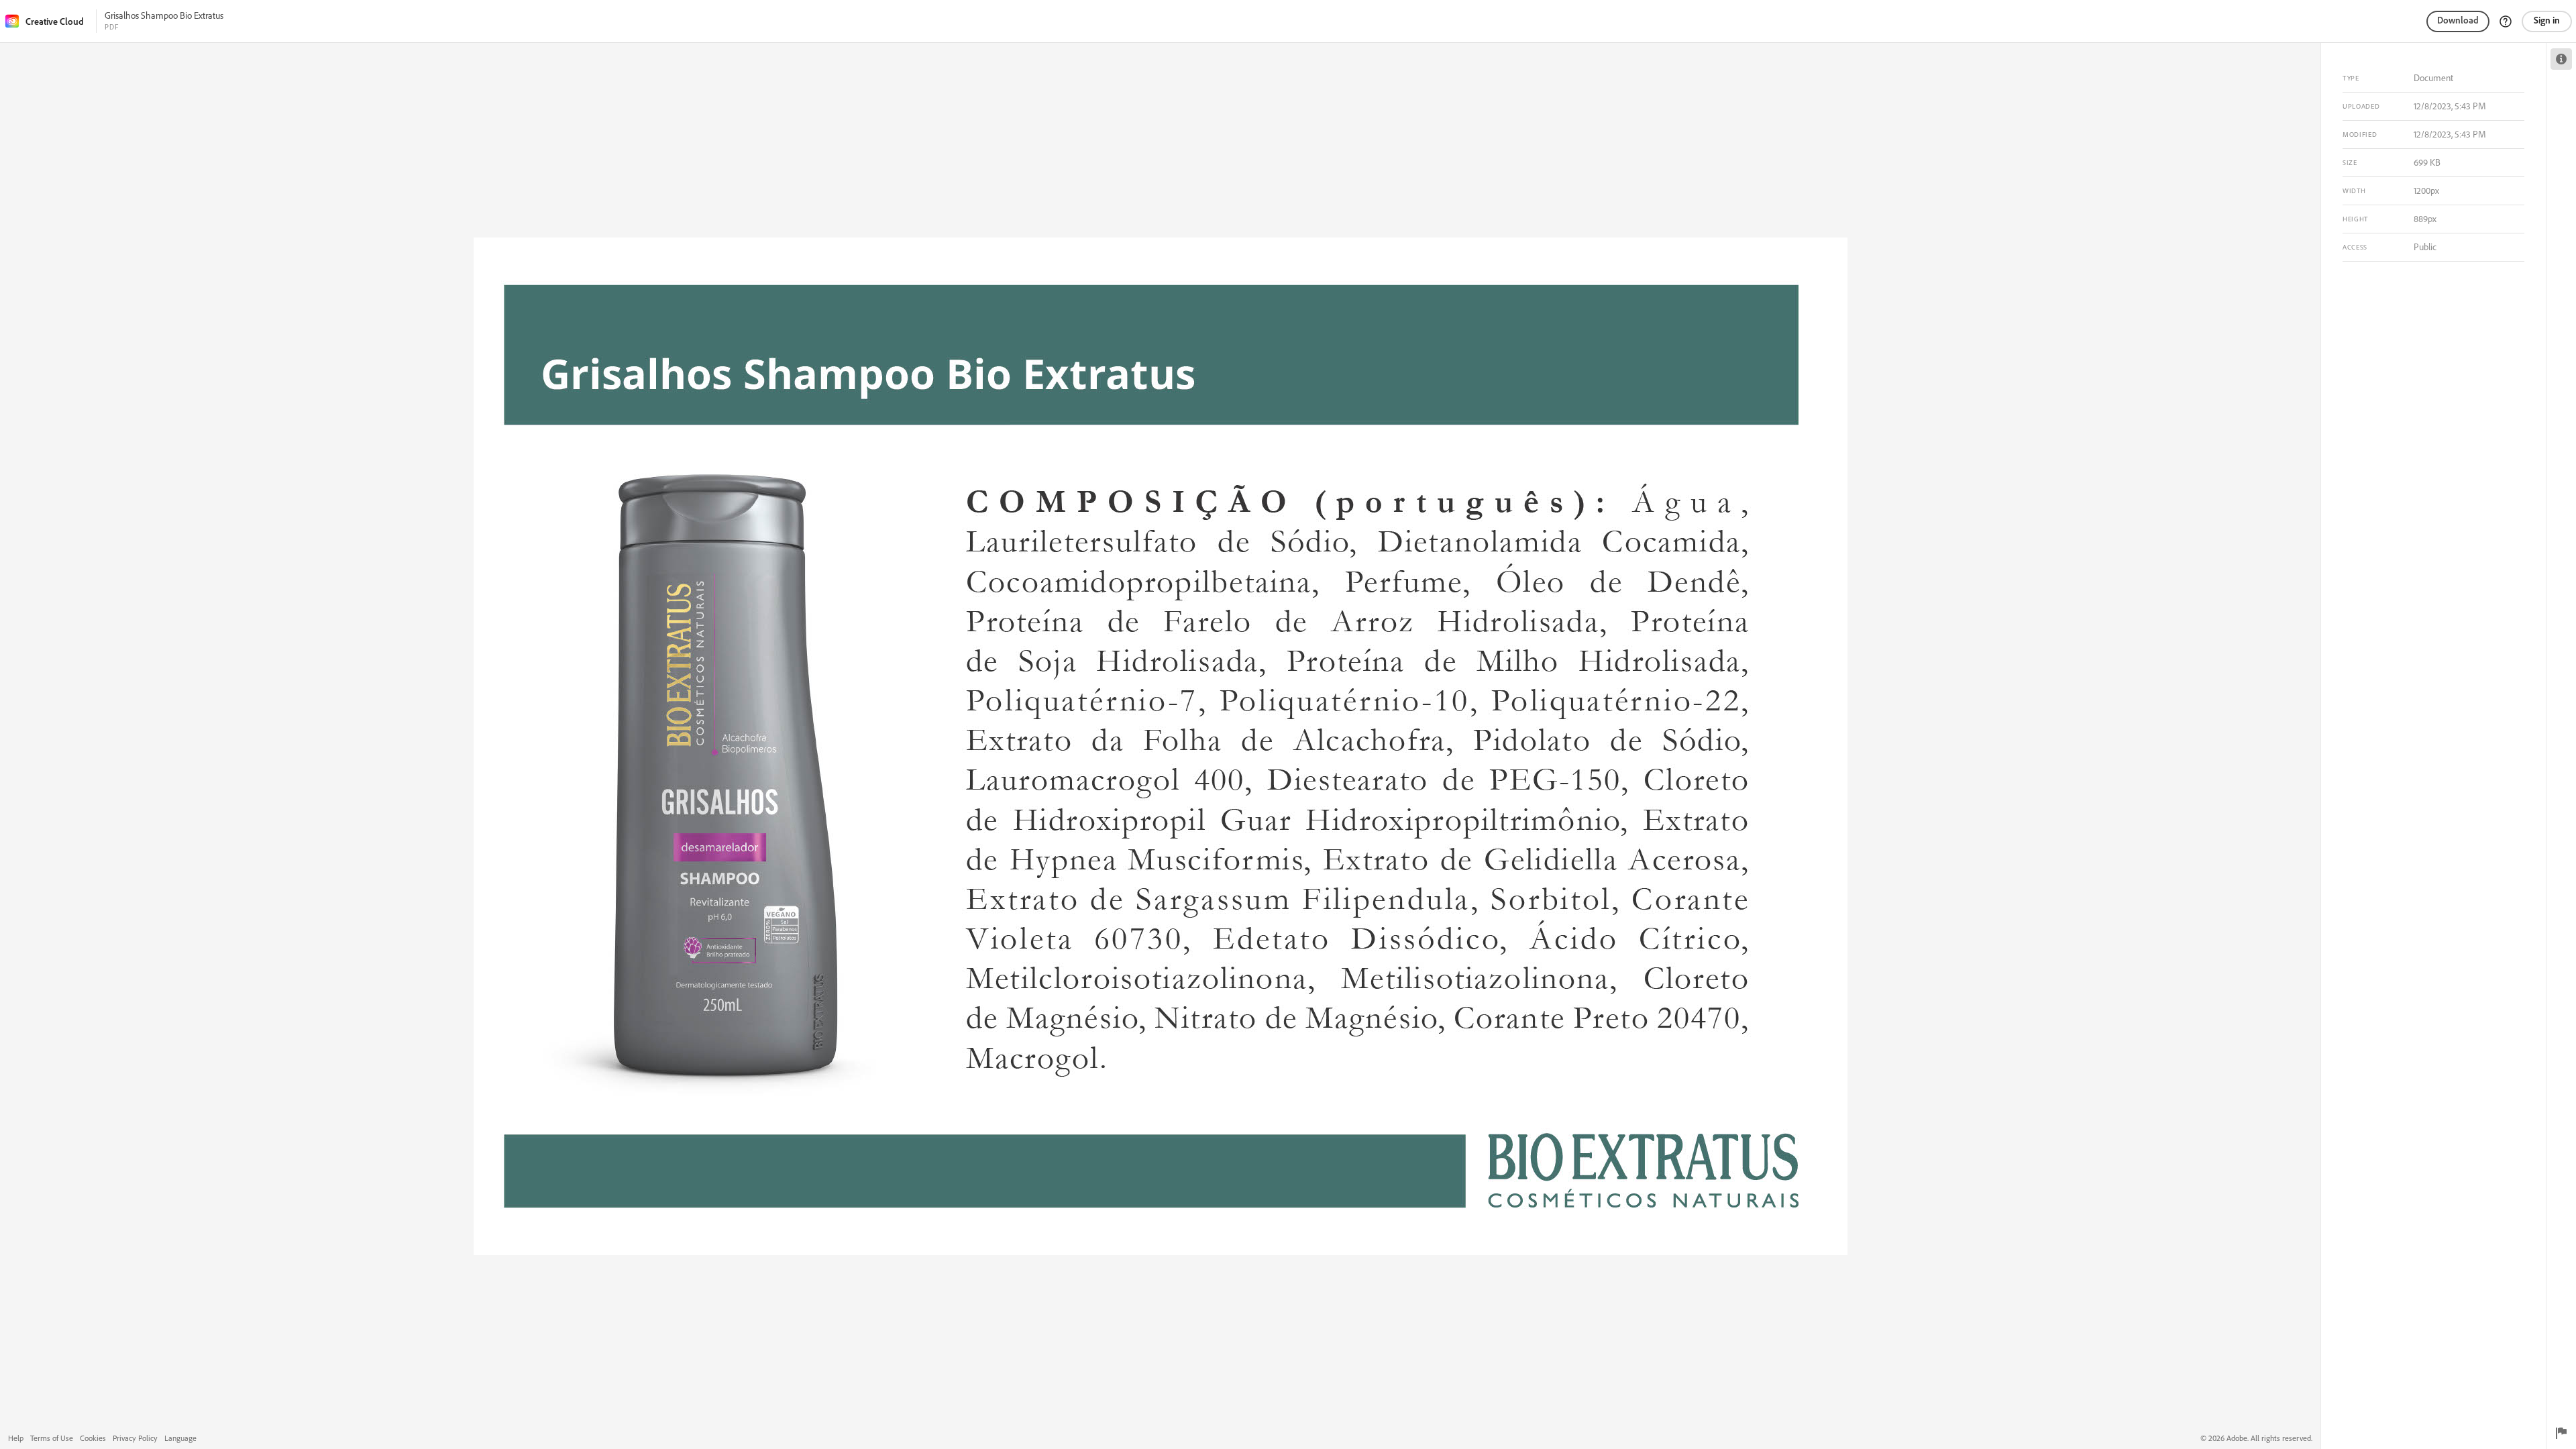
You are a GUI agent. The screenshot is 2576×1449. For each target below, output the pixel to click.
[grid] (1160, 746)
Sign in (2547, 20)
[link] (49, 21)
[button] (2506, 21)
